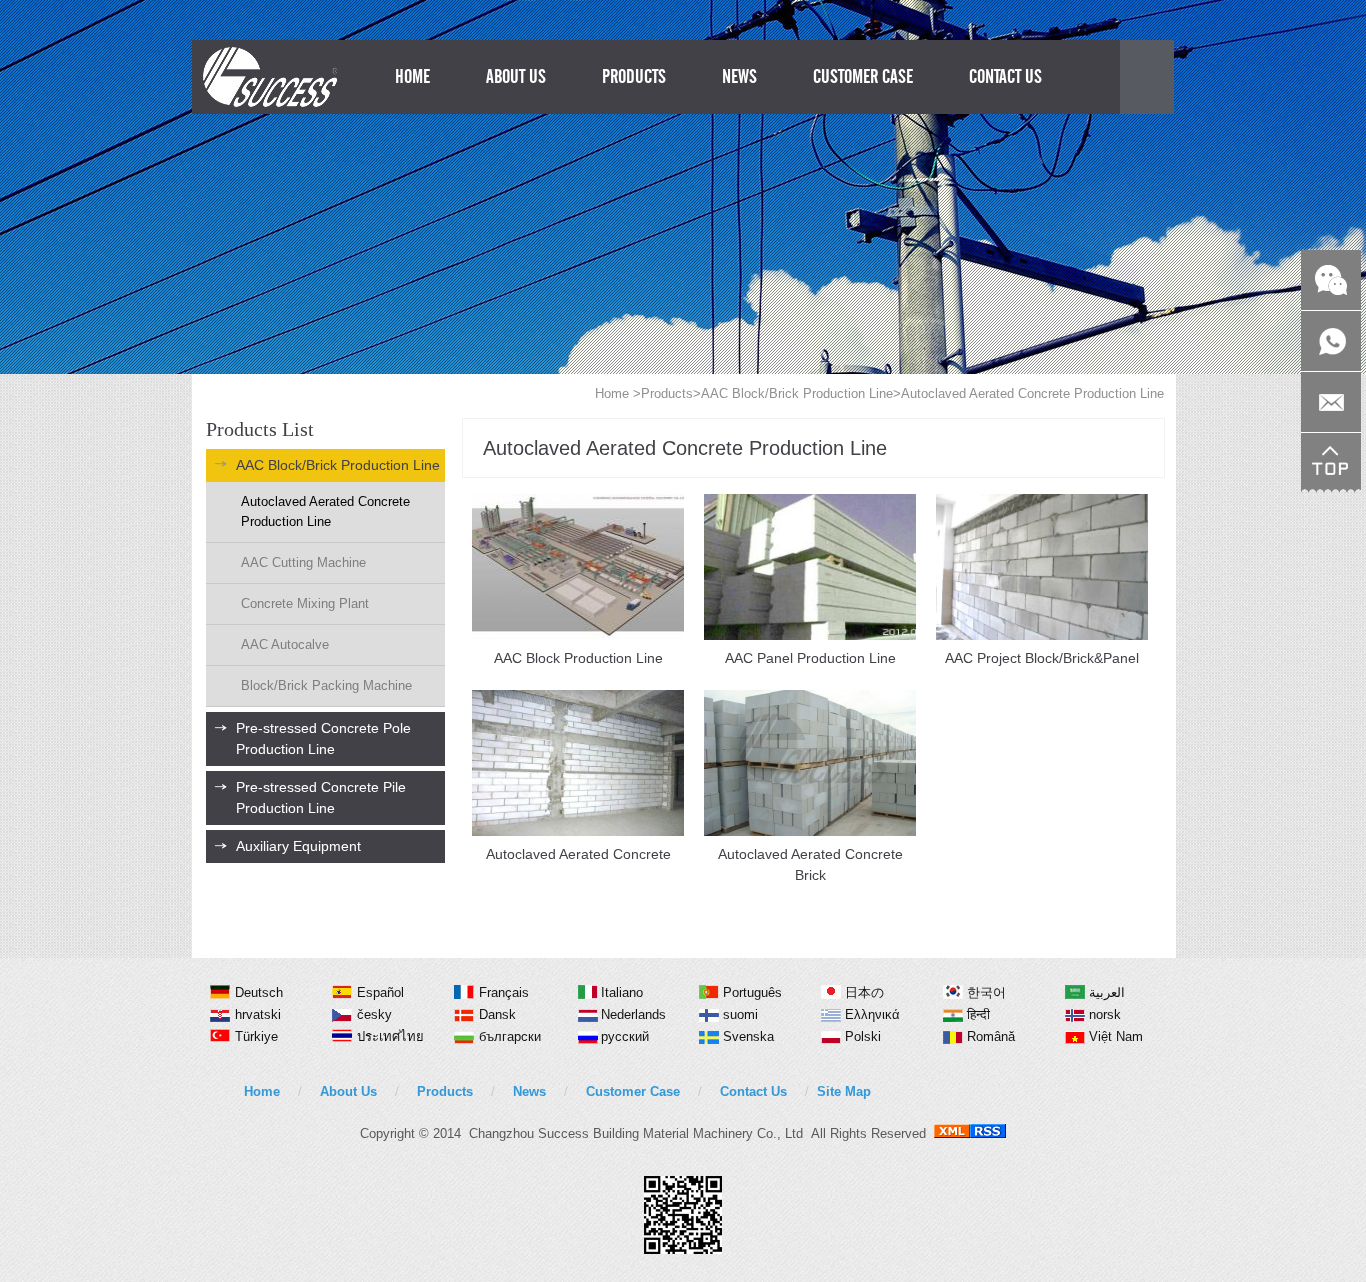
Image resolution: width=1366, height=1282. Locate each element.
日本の (864, 992)
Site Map (844, 1091)
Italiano (622, 992)
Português (752, 992)
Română (991, 1036)
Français (504, 992)
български (510, 1036)
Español (380, 992)
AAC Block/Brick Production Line (797, 393)
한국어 (986, 992)
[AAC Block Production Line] (578, 635)
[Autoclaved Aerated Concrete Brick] (810, 831)
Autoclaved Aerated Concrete (578, 854)
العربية (1107, 992)
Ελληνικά (872, 1014)
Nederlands (633, 1014)
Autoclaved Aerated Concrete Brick (810, 864)
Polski (863, 1036)
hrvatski (258, 1014)
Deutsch (259, 992)
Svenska (748, 1036)
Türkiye (256, 1036)
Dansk (497, 1014)
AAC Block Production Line (578, 658)
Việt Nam (1116, 1036)
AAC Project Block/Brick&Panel (1042, 658)
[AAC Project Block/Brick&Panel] (1042, 635)
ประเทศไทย (390, 1036)
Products (667, 393)
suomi (740, 1014)
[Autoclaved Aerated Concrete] (578, 831)
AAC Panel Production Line (810, 658)
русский (625, 1036)
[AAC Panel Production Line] (810, 635)
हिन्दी (978, 1014)
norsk (1105, 1014)
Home (612, 393)
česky (374, 1014)
